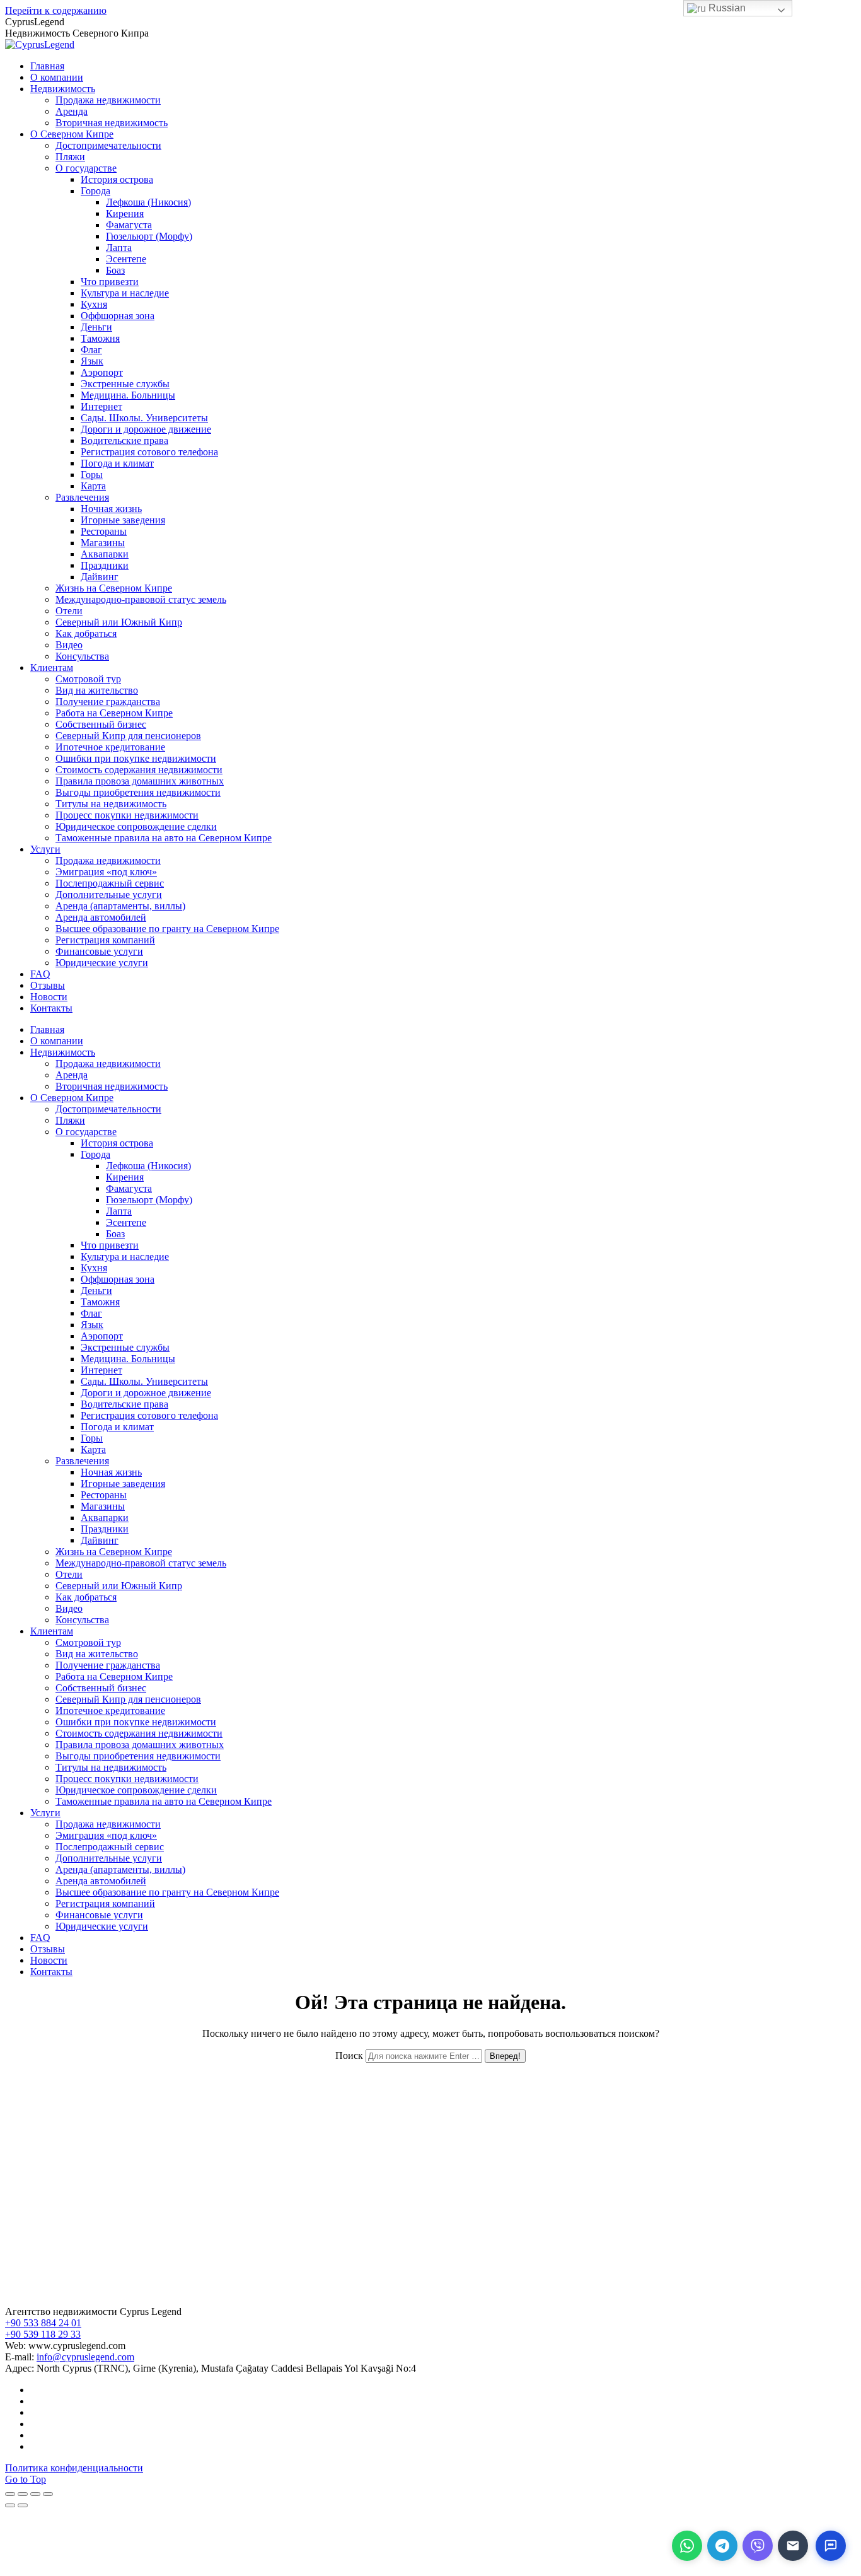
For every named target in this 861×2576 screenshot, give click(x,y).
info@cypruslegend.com (85, 2357)
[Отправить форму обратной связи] (793, 2546)
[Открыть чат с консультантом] (831, 2546)
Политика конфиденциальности (74, 2468)
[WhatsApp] (687, 2546)
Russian (726, 8)
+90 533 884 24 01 (43, 2323)
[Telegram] (722, 2546)
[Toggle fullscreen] (35, 2494)
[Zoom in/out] (48, 2494)
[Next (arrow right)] (23, 2505)
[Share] (23, 2494)
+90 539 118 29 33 (43, 2334)
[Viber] (758, 2546)
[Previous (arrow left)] (10, 2505)
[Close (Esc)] (10, 2494)
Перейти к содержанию (56, 10)
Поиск (349, 2055)
